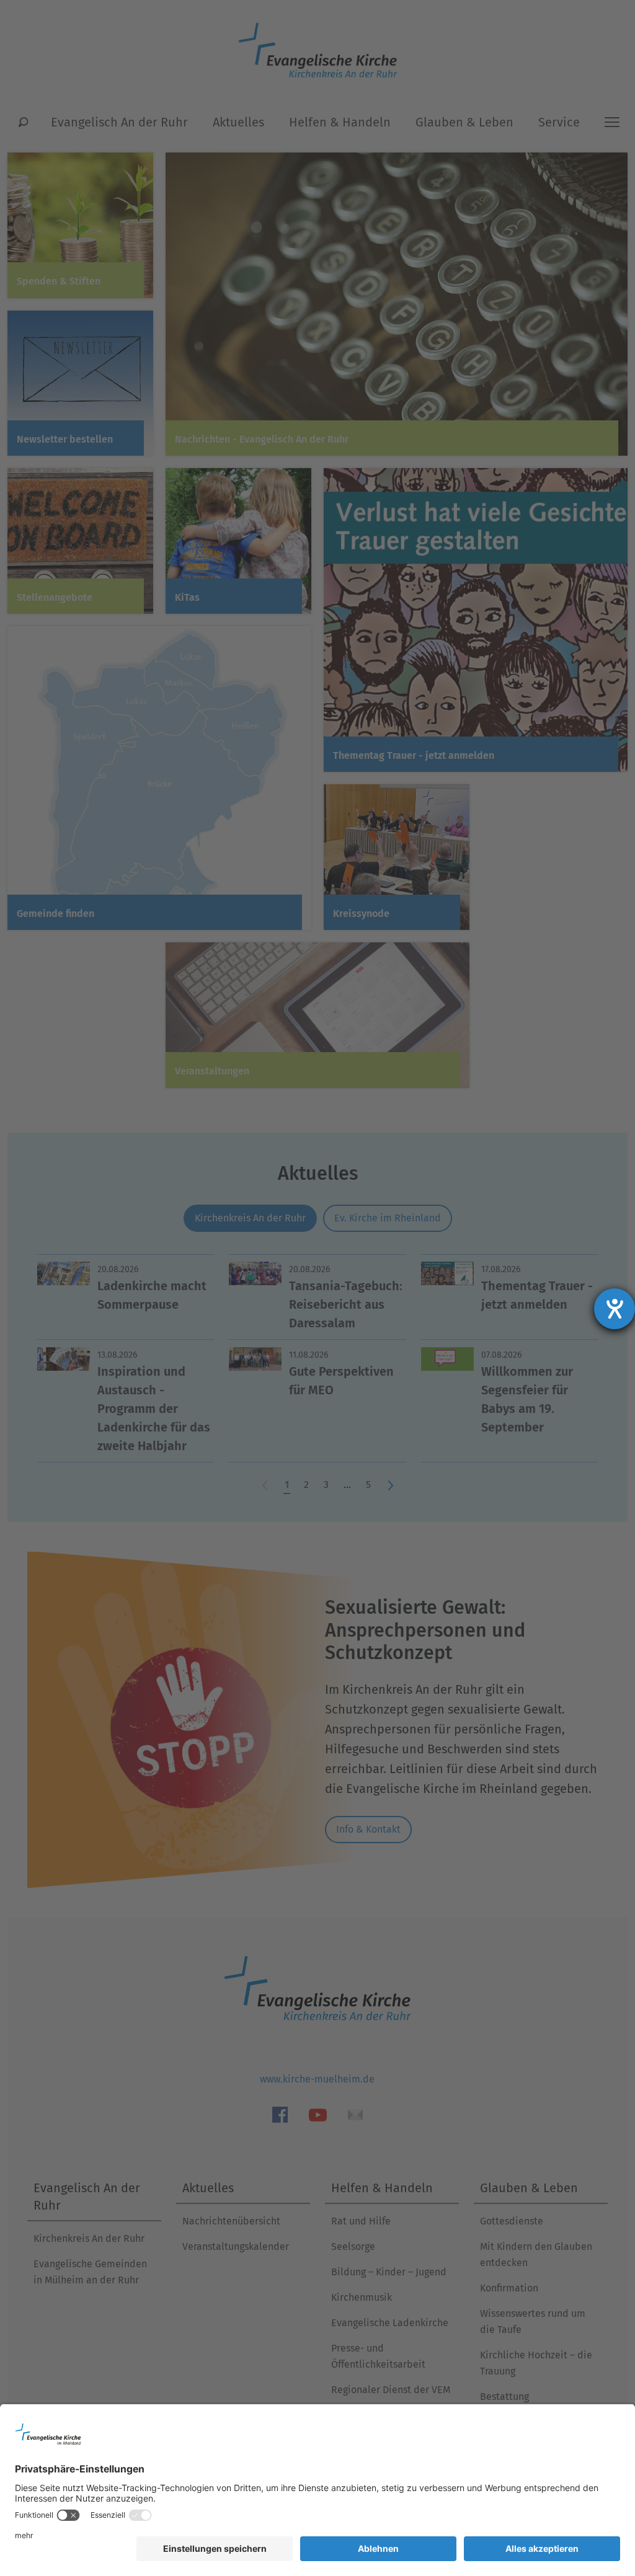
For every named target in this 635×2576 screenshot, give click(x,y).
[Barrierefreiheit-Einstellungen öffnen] (615, 1309)
